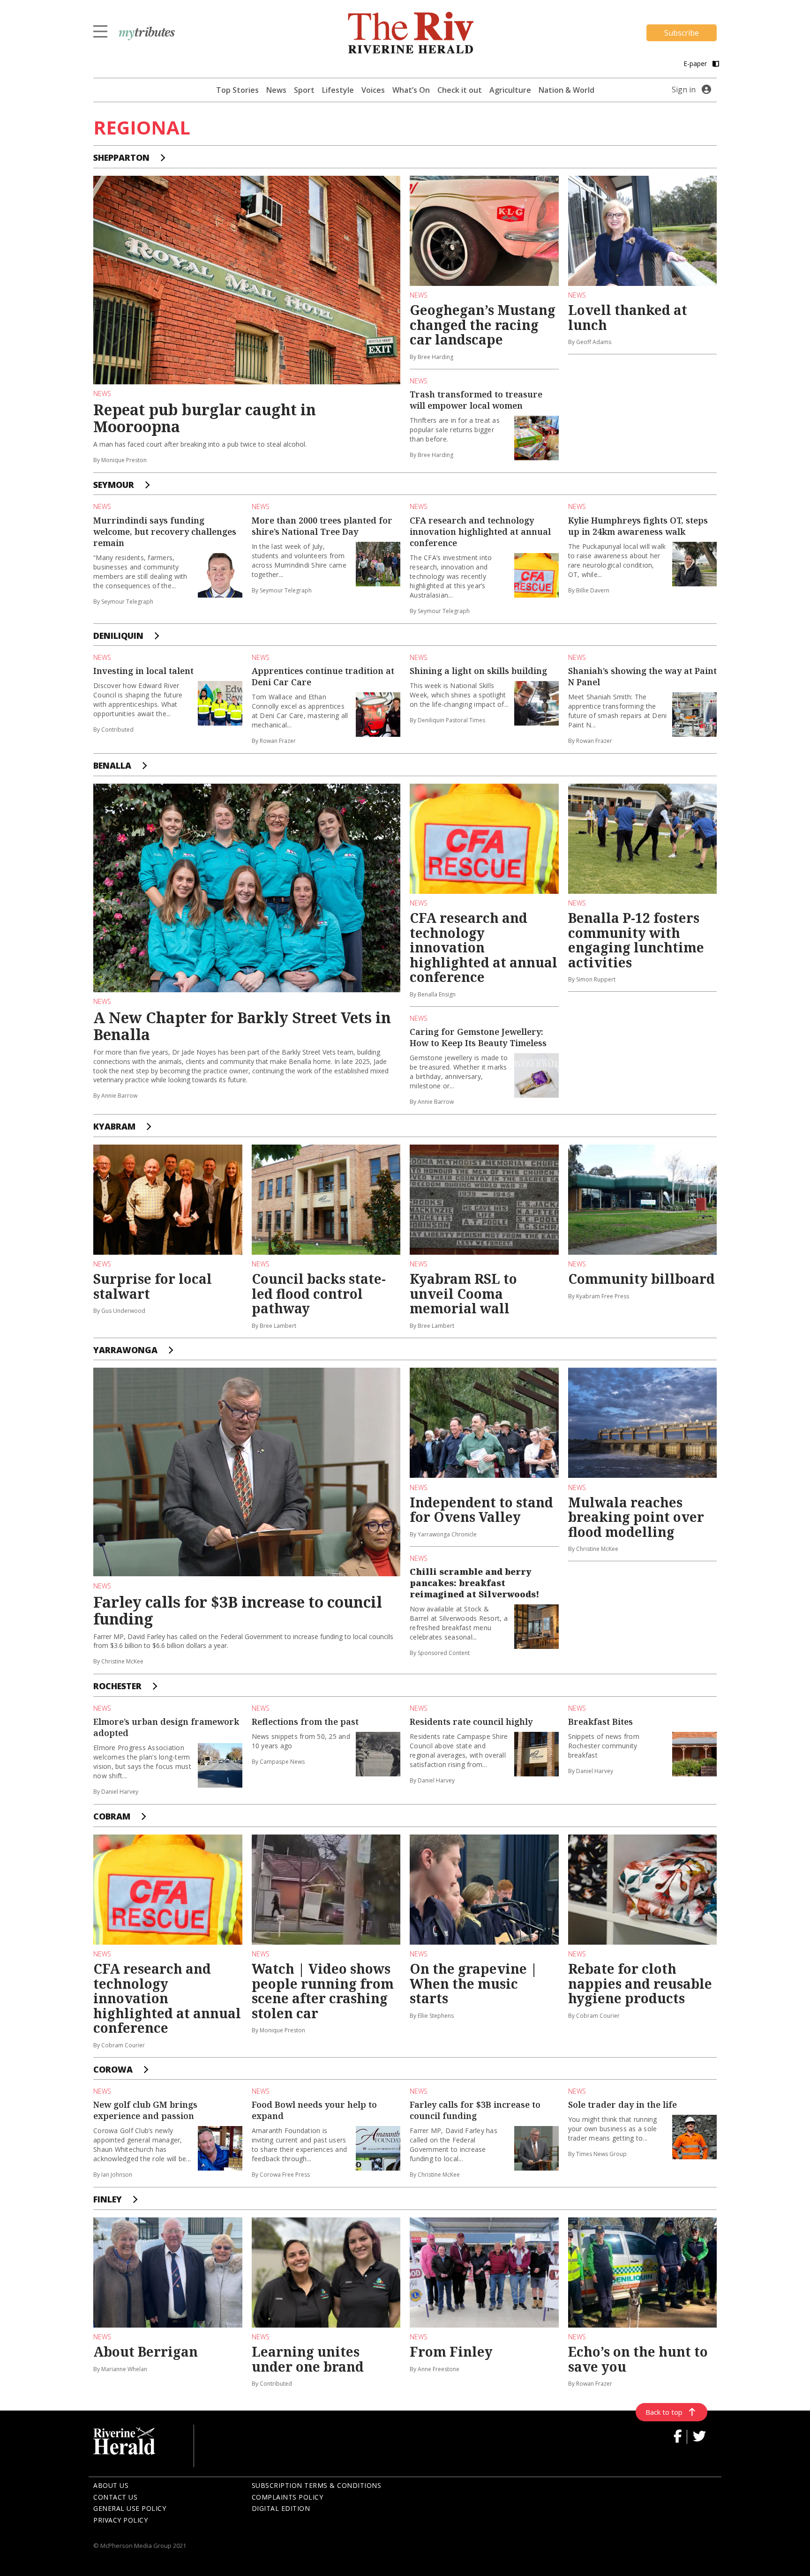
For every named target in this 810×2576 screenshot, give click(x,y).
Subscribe (682, 33)
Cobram (112, 1816)
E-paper (696, 64)
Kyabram (114, 1126)
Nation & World (566, 90)
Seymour (114, 485)
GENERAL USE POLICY (130, 2508)
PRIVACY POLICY (120, 2520)
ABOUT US (111, 2485)
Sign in (684, 90)
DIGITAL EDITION (281, 2508)
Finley (108, 2199)
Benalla (112, 765)
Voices (373, 90)
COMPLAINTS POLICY (288, 2497)
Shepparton (121, 157)
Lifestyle (338, 90)
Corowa (113, 2069)
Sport (304, 90)
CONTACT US (115, 2497)
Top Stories (237, 90)
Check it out (460, 90)
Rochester (117, 1686)
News (276, 90)
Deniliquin (118, 636)
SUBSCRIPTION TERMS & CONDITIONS (317, 2485)
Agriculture (510, 90)
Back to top (664, 2412)
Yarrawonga (125, 1350)
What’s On (411, 90)
